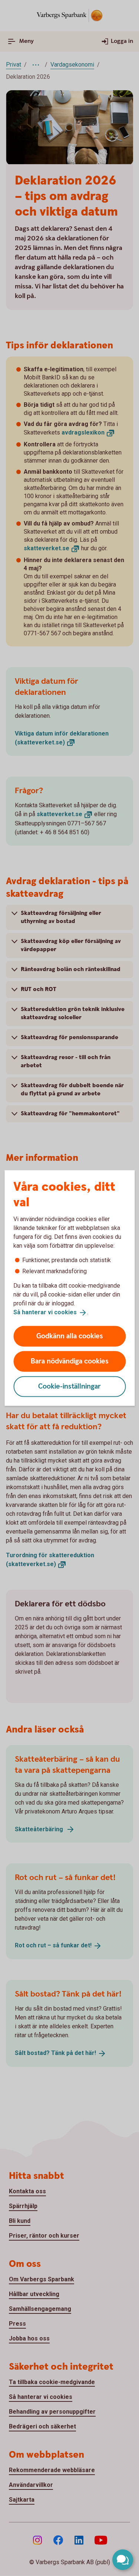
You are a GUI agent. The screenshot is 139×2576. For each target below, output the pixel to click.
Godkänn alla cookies (70, 1336)
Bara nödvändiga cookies (70, 1361)
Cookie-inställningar (69, 1386)
